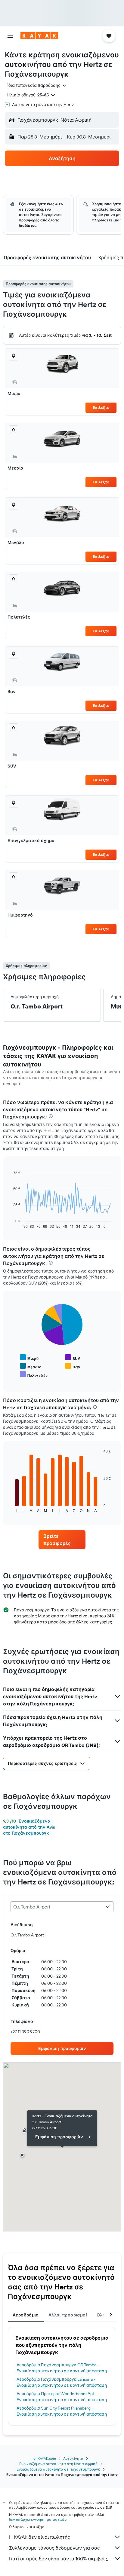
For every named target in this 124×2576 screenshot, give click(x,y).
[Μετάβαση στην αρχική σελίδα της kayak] (39, 36)
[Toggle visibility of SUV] (73, 1358)
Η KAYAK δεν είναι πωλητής (40, 2537)
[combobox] (37, 85)
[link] (62, 1540)
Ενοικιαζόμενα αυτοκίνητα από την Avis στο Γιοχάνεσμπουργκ (29, 1827)
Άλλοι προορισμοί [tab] (68, 2315)
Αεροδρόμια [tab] (26, 2315)
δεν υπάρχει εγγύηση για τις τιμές (38, 2519)
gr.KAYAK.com (45, 2458)
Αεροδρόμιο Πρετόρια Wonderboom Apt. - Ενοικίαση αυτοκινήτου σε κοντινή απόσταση (62, 2397)
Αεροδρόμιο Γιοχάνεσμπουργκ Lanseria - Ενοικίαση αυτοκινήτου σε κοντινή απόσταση (62, 2382)
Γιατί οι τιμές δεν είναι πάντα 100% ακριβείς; (59, 2559)
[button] (10, 36)
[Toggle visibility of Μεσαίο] (31, 1366)
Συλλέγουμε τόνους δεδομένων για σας (54, 2548)
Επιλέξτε (101, 408)
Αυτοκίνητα (73, 2458)
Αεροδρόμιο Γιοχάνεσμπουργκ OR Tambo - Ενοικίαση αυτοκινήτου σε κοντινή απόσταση (62, 2368)
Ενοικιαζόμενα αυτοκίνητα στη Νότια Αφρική (58, 2464)
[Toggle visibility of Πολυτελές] (34, 1375)
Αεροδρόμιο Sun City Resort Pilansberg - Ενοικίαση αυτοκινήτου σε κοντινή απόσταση (62, 2411)
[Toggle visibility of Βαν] (73, 1366)
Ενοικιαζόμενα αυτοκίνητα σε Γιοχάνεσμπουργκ (58, 2469)
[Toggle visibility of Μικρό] (29, 1358)
